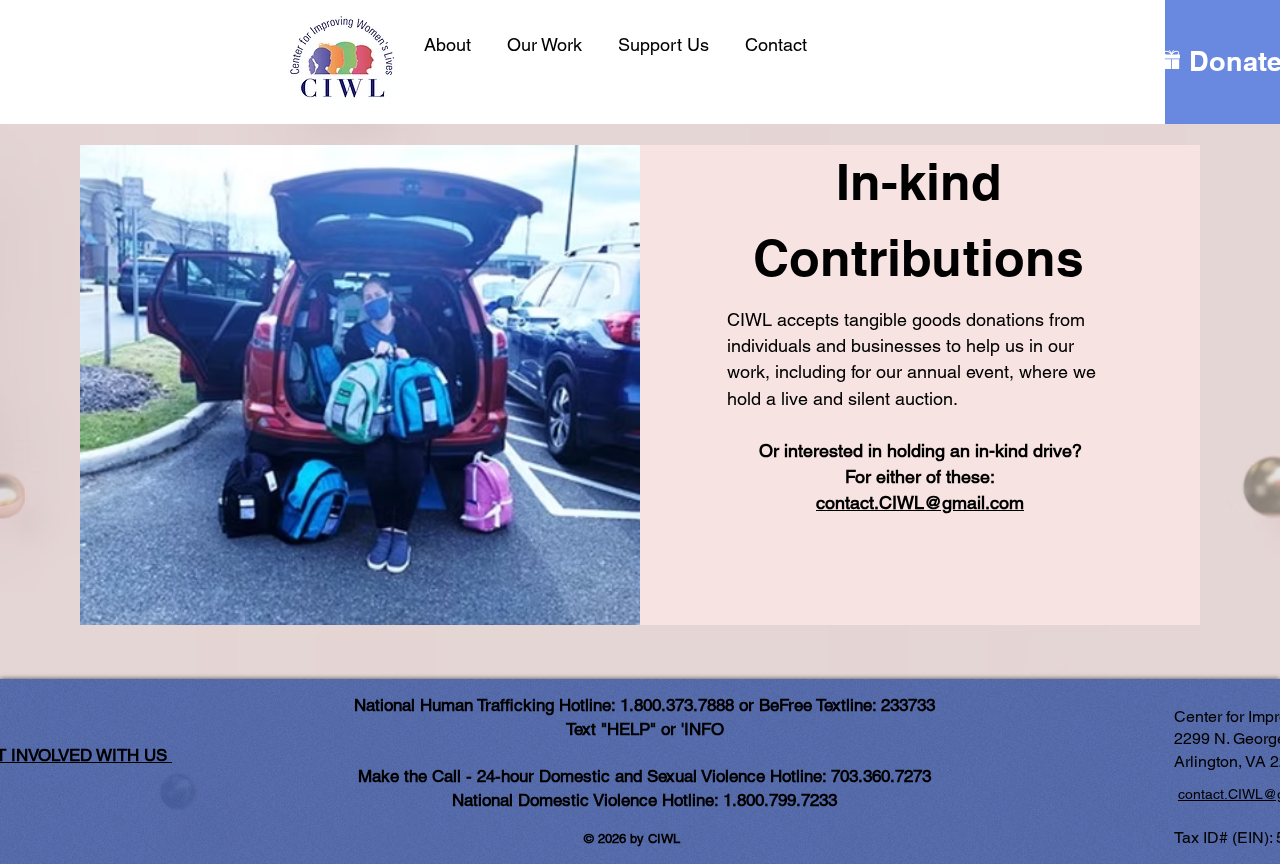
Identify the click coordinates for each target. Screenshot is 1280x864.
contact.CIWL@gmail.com (920, 502)
